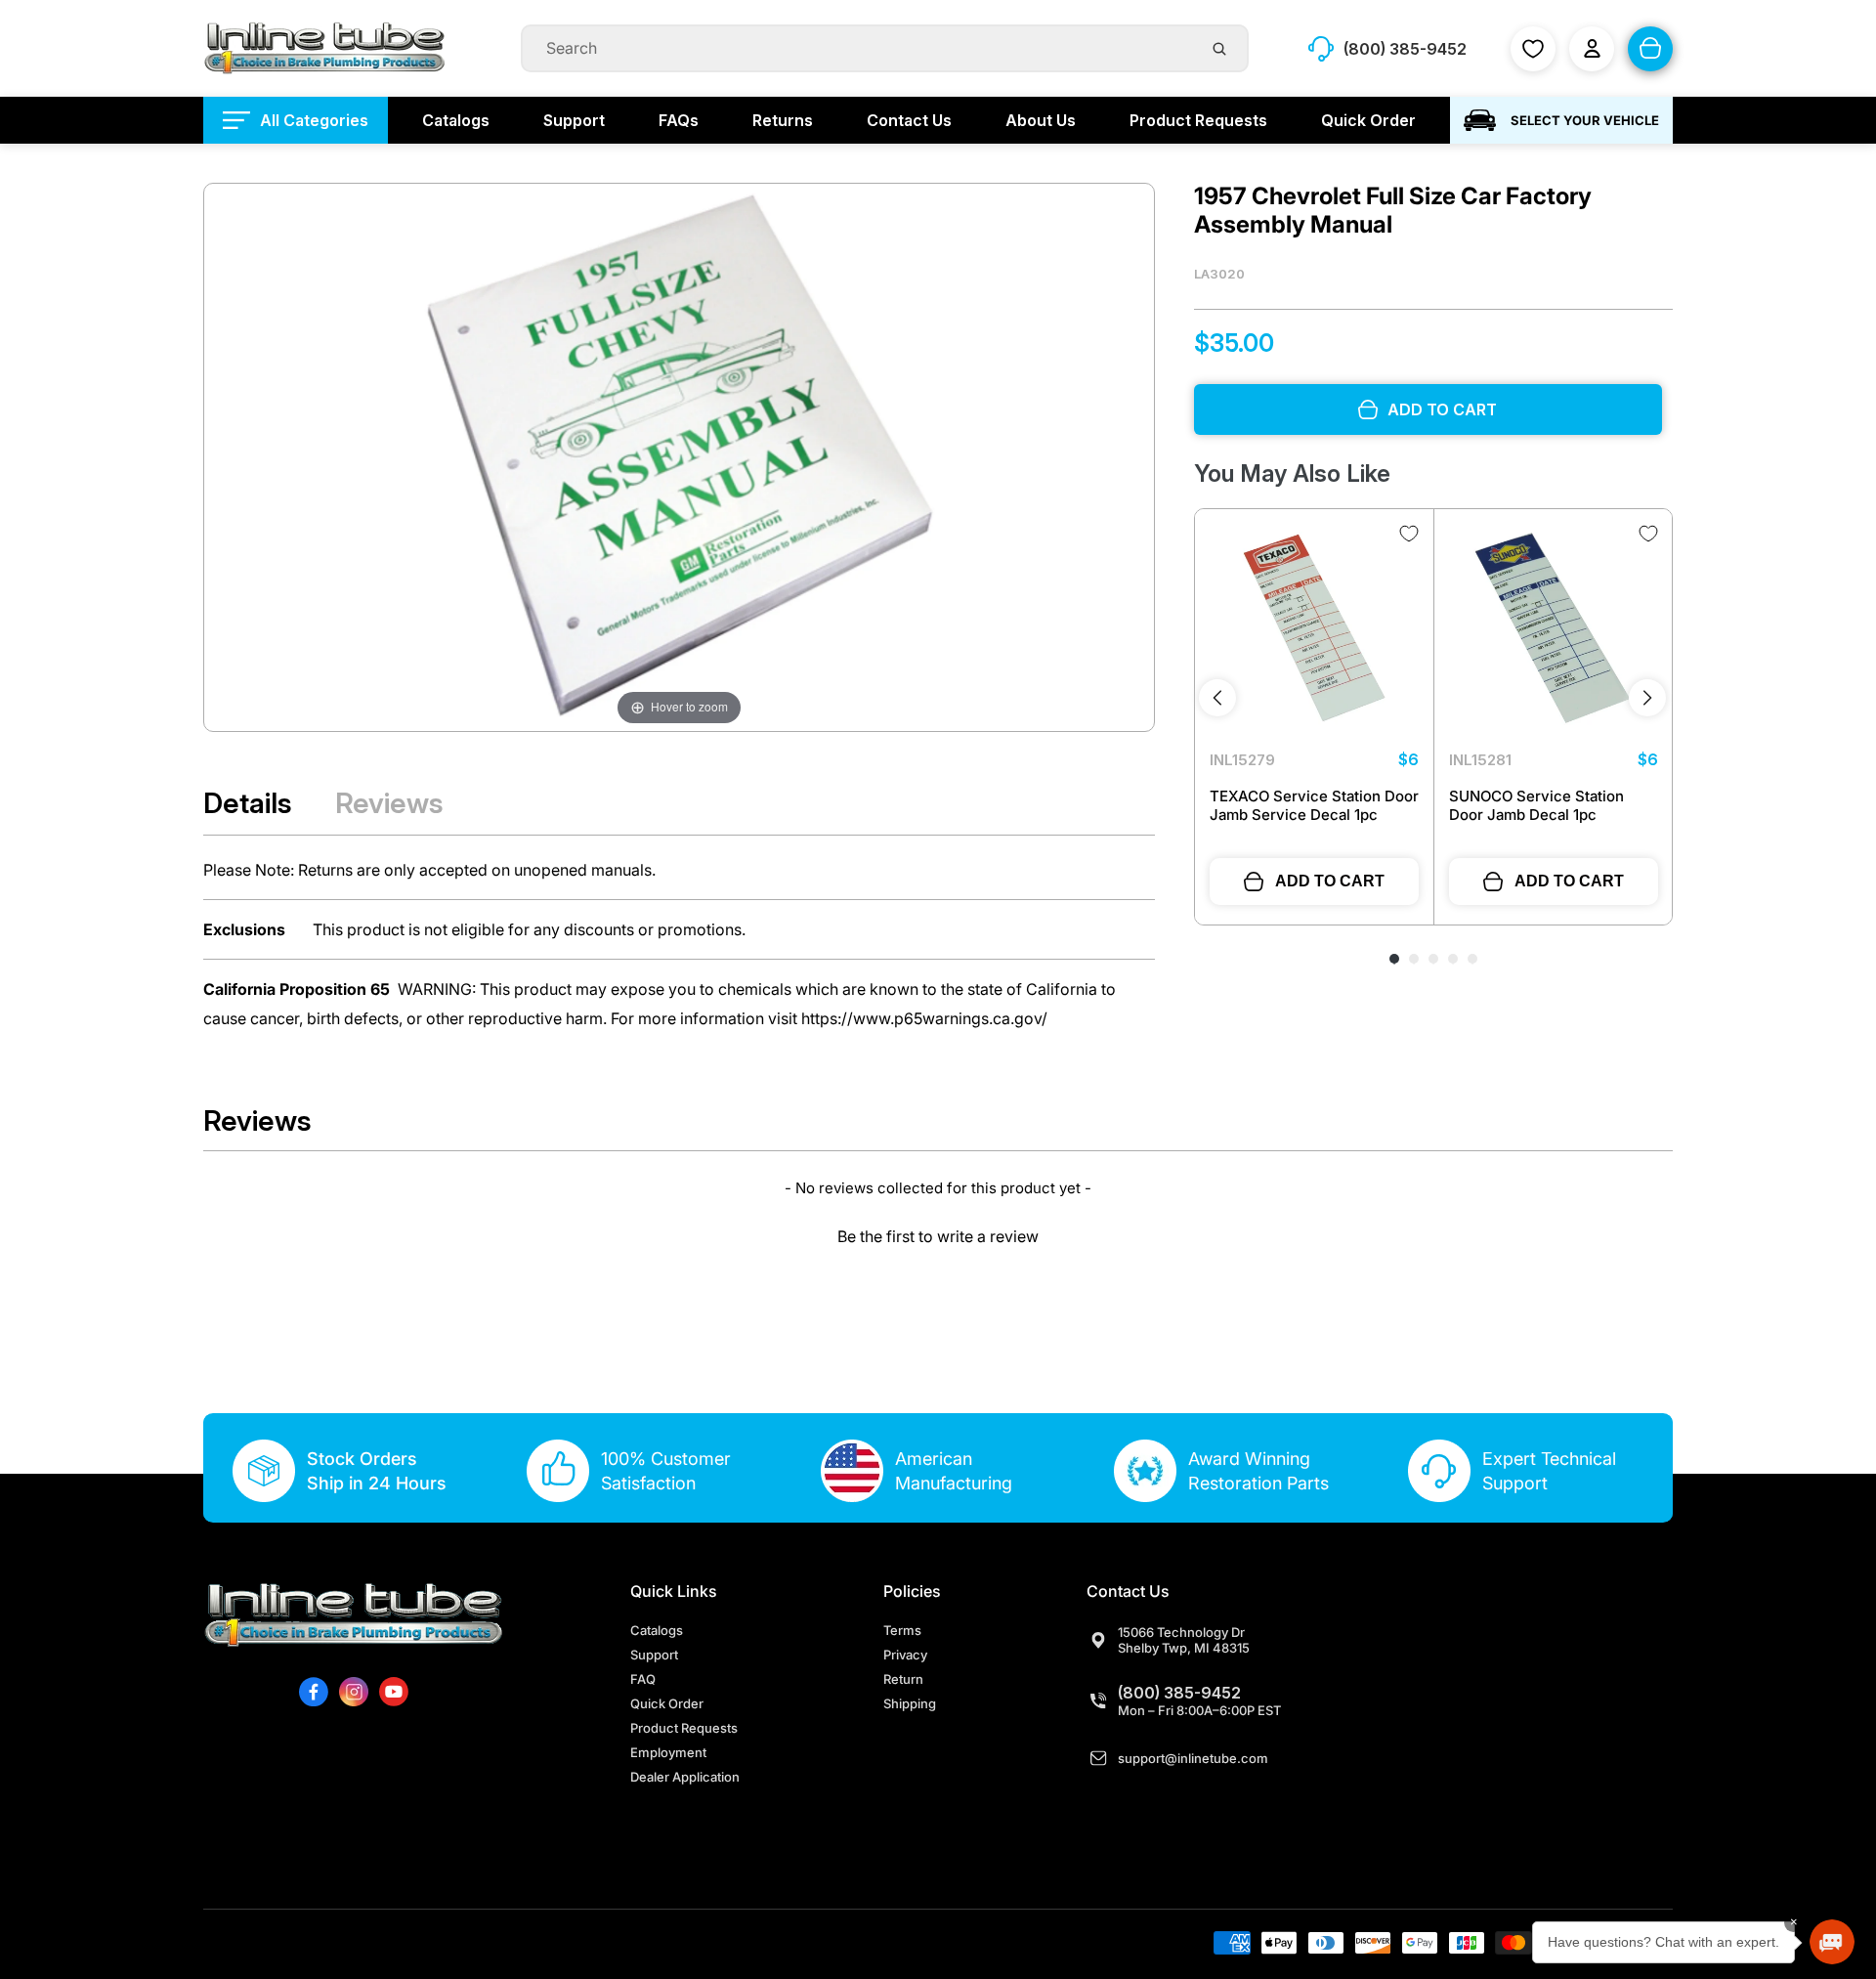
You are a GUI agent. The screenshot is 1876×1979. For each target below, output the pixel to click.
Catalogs (657, 1630)
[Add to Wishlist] (1409, 534)
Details (248, 803)
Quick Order (667, 1703)
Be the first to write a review (938, 1236)
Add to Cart (1330, 881)
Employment (668, 1752)
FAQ (643, 1679)
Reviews (389, 803)
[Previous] (1217, 698)
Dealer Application (685, 1777)
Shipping (910, 1703)
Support (654, 1655)
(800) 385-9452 (1179, 1693)
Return (903, 1679)
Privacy (905, 1655)
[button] (938, 1234)
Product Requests (684, 1728)
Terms (902, 1630)
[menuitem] (296, 120)
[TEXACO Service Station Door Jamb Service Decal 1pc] (1314, 628)
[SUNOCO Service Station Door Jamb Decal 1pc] (1554, 628)
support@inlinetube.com (1193, 1758)
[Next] (1647, 698)
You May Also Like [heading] (1292, 473)
